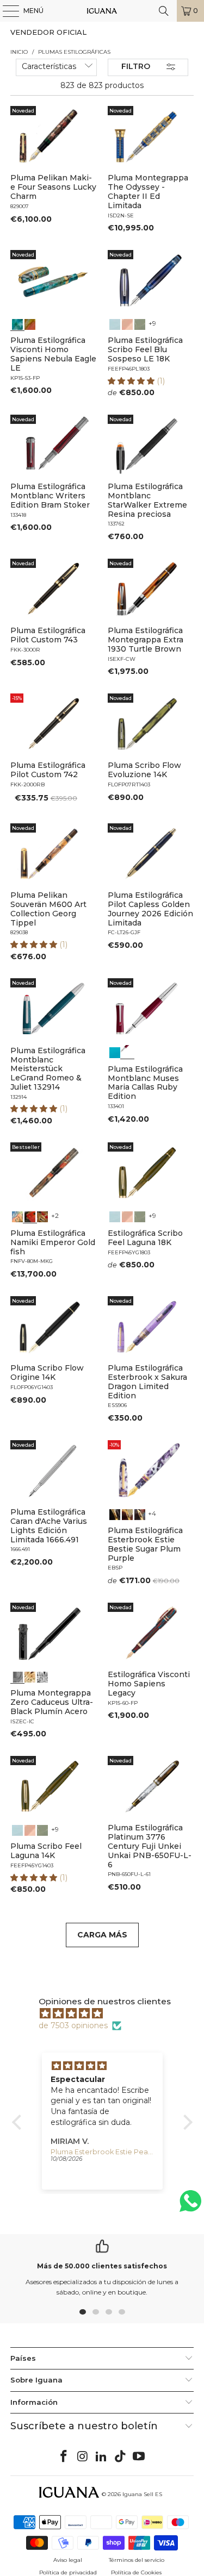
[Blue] (115, 323)
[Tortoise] (127, 1513)
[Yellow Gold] (30, 1675)
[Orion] (30, 323)
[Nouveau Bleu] (139, 1513)
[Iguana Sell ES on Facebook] (64, 2457)
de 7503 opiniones (73, 2025)
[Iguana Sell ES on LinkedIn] (102, 2457)
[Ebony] (115, 1513)
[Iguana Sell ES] (102, 11)
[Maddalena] (127, 323)
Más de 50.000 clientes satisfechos (102, 2266)
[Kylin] (17, 1216)
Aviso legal (68, 2560)
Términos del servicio (137, 2560)
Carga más (102, 1935)
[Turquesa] (115, 1052)
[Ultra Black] (17, 1675)
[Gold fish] (30, 1216)
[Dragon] (42, 1216)
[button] (132, 381)
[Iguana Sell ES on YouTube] (139, 2457)
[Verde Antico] (139, 323)
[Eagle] (17, 323)
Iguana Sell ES (142, 2494)
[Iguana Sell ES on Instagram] (83, 2457)
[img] (108, 2014)
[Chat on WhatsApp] (190, 2206)
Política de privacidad (68, 2572)
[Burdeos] (127, 1052)
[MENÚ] (5, 11)
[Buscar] (164, 11)
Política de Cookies (136, 2572)
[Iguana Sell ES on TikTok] (120, 2457)
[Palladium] (42, 1675)
